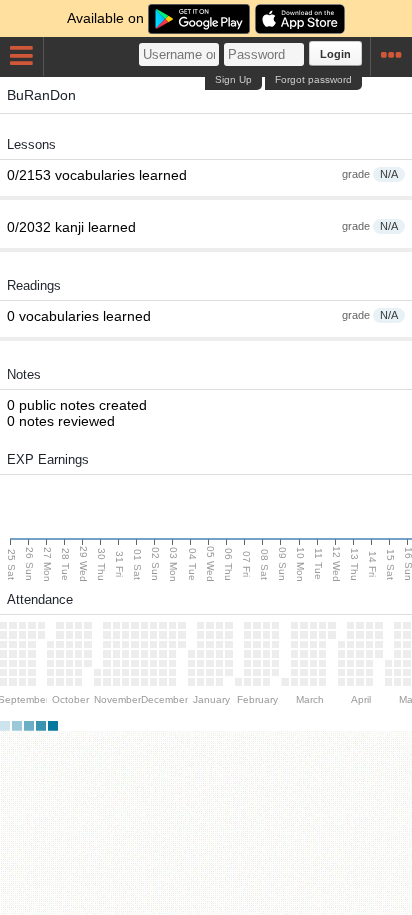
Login (335, 54)
